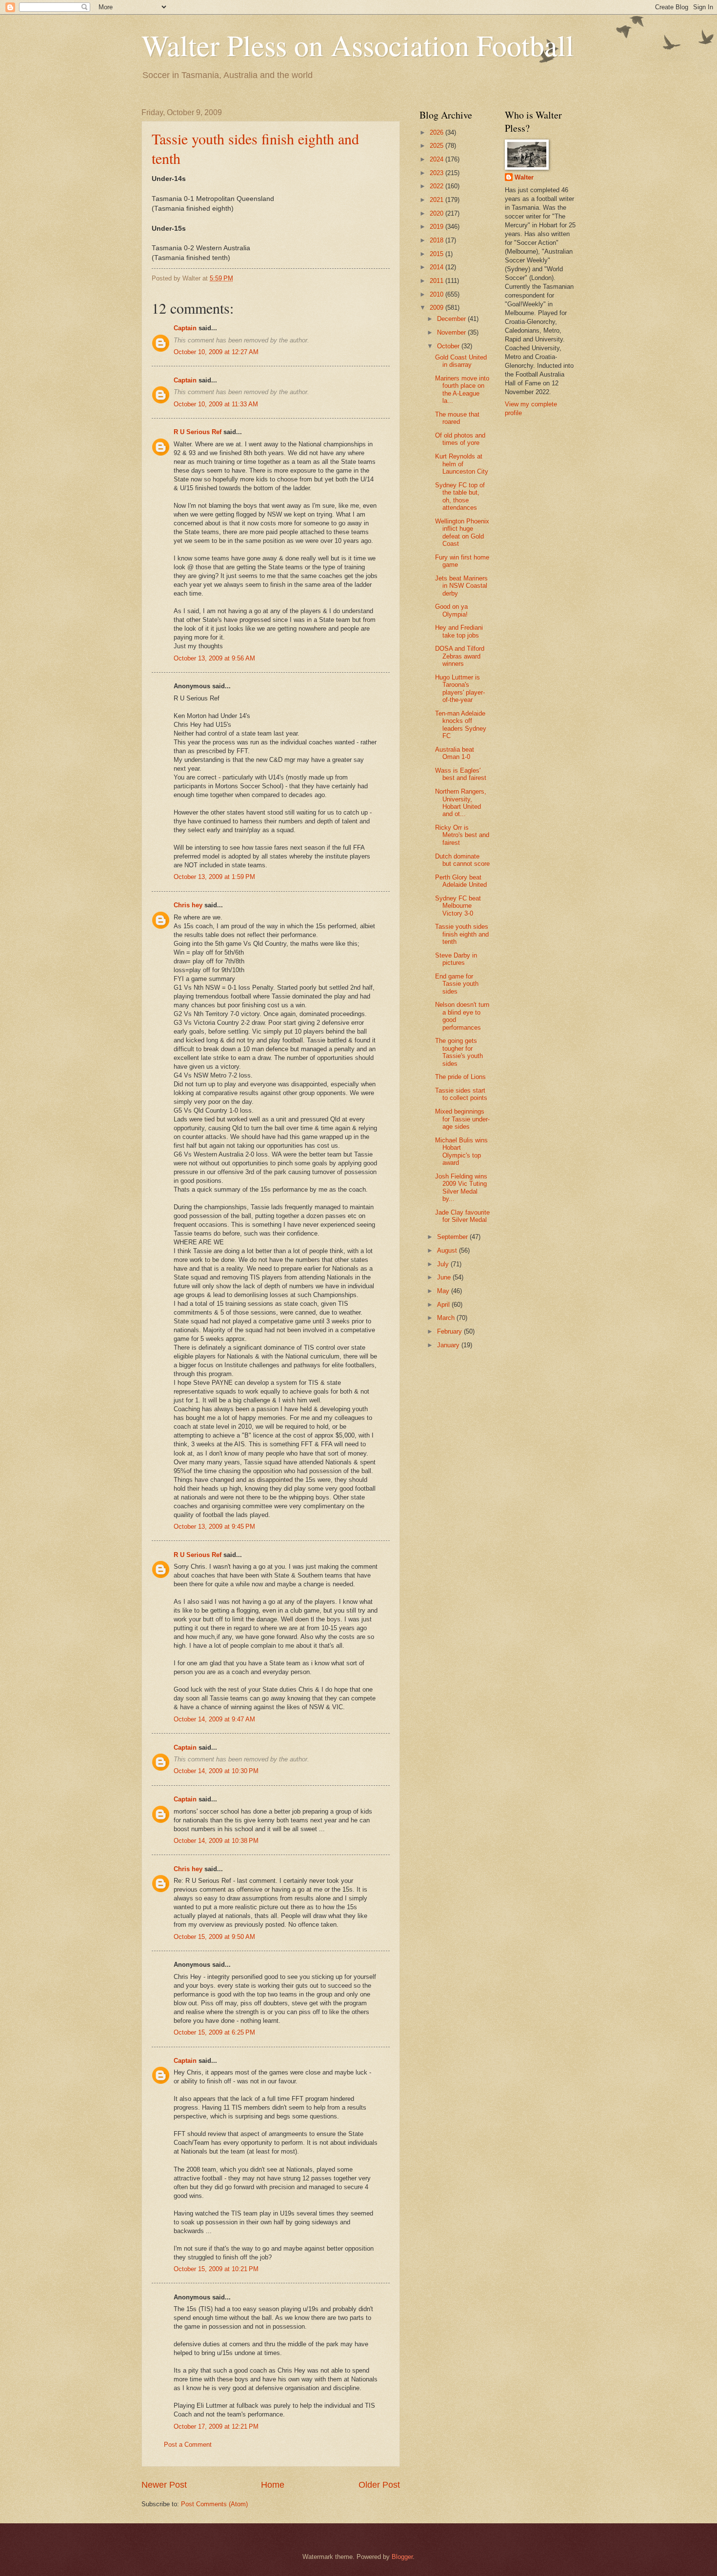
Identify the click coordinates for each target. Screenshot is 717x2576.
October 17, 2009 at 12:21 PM (216, 2426)
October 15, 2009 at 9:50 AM (214, 1937)
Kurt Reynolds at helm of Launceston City (462, 464)
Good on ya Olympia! (451, 610)
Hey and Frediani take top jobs (459, 631)
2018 (438, 240)
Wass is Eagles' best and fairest (461, 774)
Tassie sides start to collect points (461, 1094)
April (444, 1305)
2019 (438, 227)
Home (273, 2485)
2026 (438, 132)
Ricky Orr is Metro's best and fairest (462, 835)
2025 (438, 146)
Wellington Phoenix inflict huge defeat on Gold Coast (462, 532)
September (453, 1237)
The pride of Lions (460, 1077)
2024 (438, 159)
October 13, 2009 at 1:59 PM (214, 877)
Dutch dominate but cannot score (462, 860)
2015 (438, 254)
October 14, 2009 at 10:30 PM (216, 1771)
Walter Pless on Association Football (358, 45)
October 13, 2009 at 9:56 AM (214, 658)
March (447, 1318)
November (452, 332)
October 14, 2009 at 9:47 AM (214, 1719)
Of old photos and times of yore (460, 439)
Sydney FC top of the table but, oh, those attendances (460, 496)
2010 (438, 294)
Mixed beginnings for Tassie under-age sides (462, 1119)
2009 (438, 308)
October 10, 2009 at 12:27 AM (216, 352)
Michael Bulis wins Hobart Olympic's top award (461, 1151)
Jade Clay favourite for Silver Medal (462, 1216)
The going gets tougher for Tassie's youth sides (459, 1052)
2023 (438, 173)
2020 (438, 213)
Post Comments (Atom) (214, 2504)
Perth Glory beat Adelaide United (461, 881)
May (444, 1291)
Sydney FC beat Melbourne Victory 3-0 (458, 906)
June (445, 1277)
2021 (438, 200)
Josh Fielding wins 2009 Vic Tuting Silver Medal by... (461, 1188)
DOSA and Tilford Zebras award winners (460, 656)
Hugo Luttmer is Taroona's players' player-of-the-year (460, 689)
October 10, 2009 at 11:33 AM (216, 404)
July (444, 1264)
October (449, 346)
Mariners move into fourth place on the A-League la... (462, 389)
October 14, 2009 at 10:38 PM (216, 1841)
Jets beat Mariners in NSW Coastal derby (461, 586)
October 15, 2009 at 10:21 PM (216, 2269)
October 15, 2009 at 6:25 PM (214, 2032)
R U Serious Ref (198, 432)
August (448, 1250)
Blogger (402, 2557)
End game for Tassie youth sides (457, 984)
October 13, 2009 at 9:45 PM (214, 1527)
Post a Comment (188, 2445)
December (452, 319)
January (449, 1345)
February (450, 1331)
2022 (438, 186)
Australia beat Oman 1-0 (455, 753)
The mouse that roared (457, 418)
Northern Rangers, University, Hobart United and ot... (461, 803)
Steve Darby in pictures (456, 959)
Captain (185, 328)
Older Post (379, 2485)
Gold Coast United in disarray (461, 361)
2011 (438, 281)
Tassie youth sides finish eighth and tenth (462, 934)
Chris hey (188, 905)
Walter (524, 177)
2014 (438, 267)
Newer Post (164, 2485)
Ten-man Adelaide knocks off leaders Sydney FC (461, 725)
